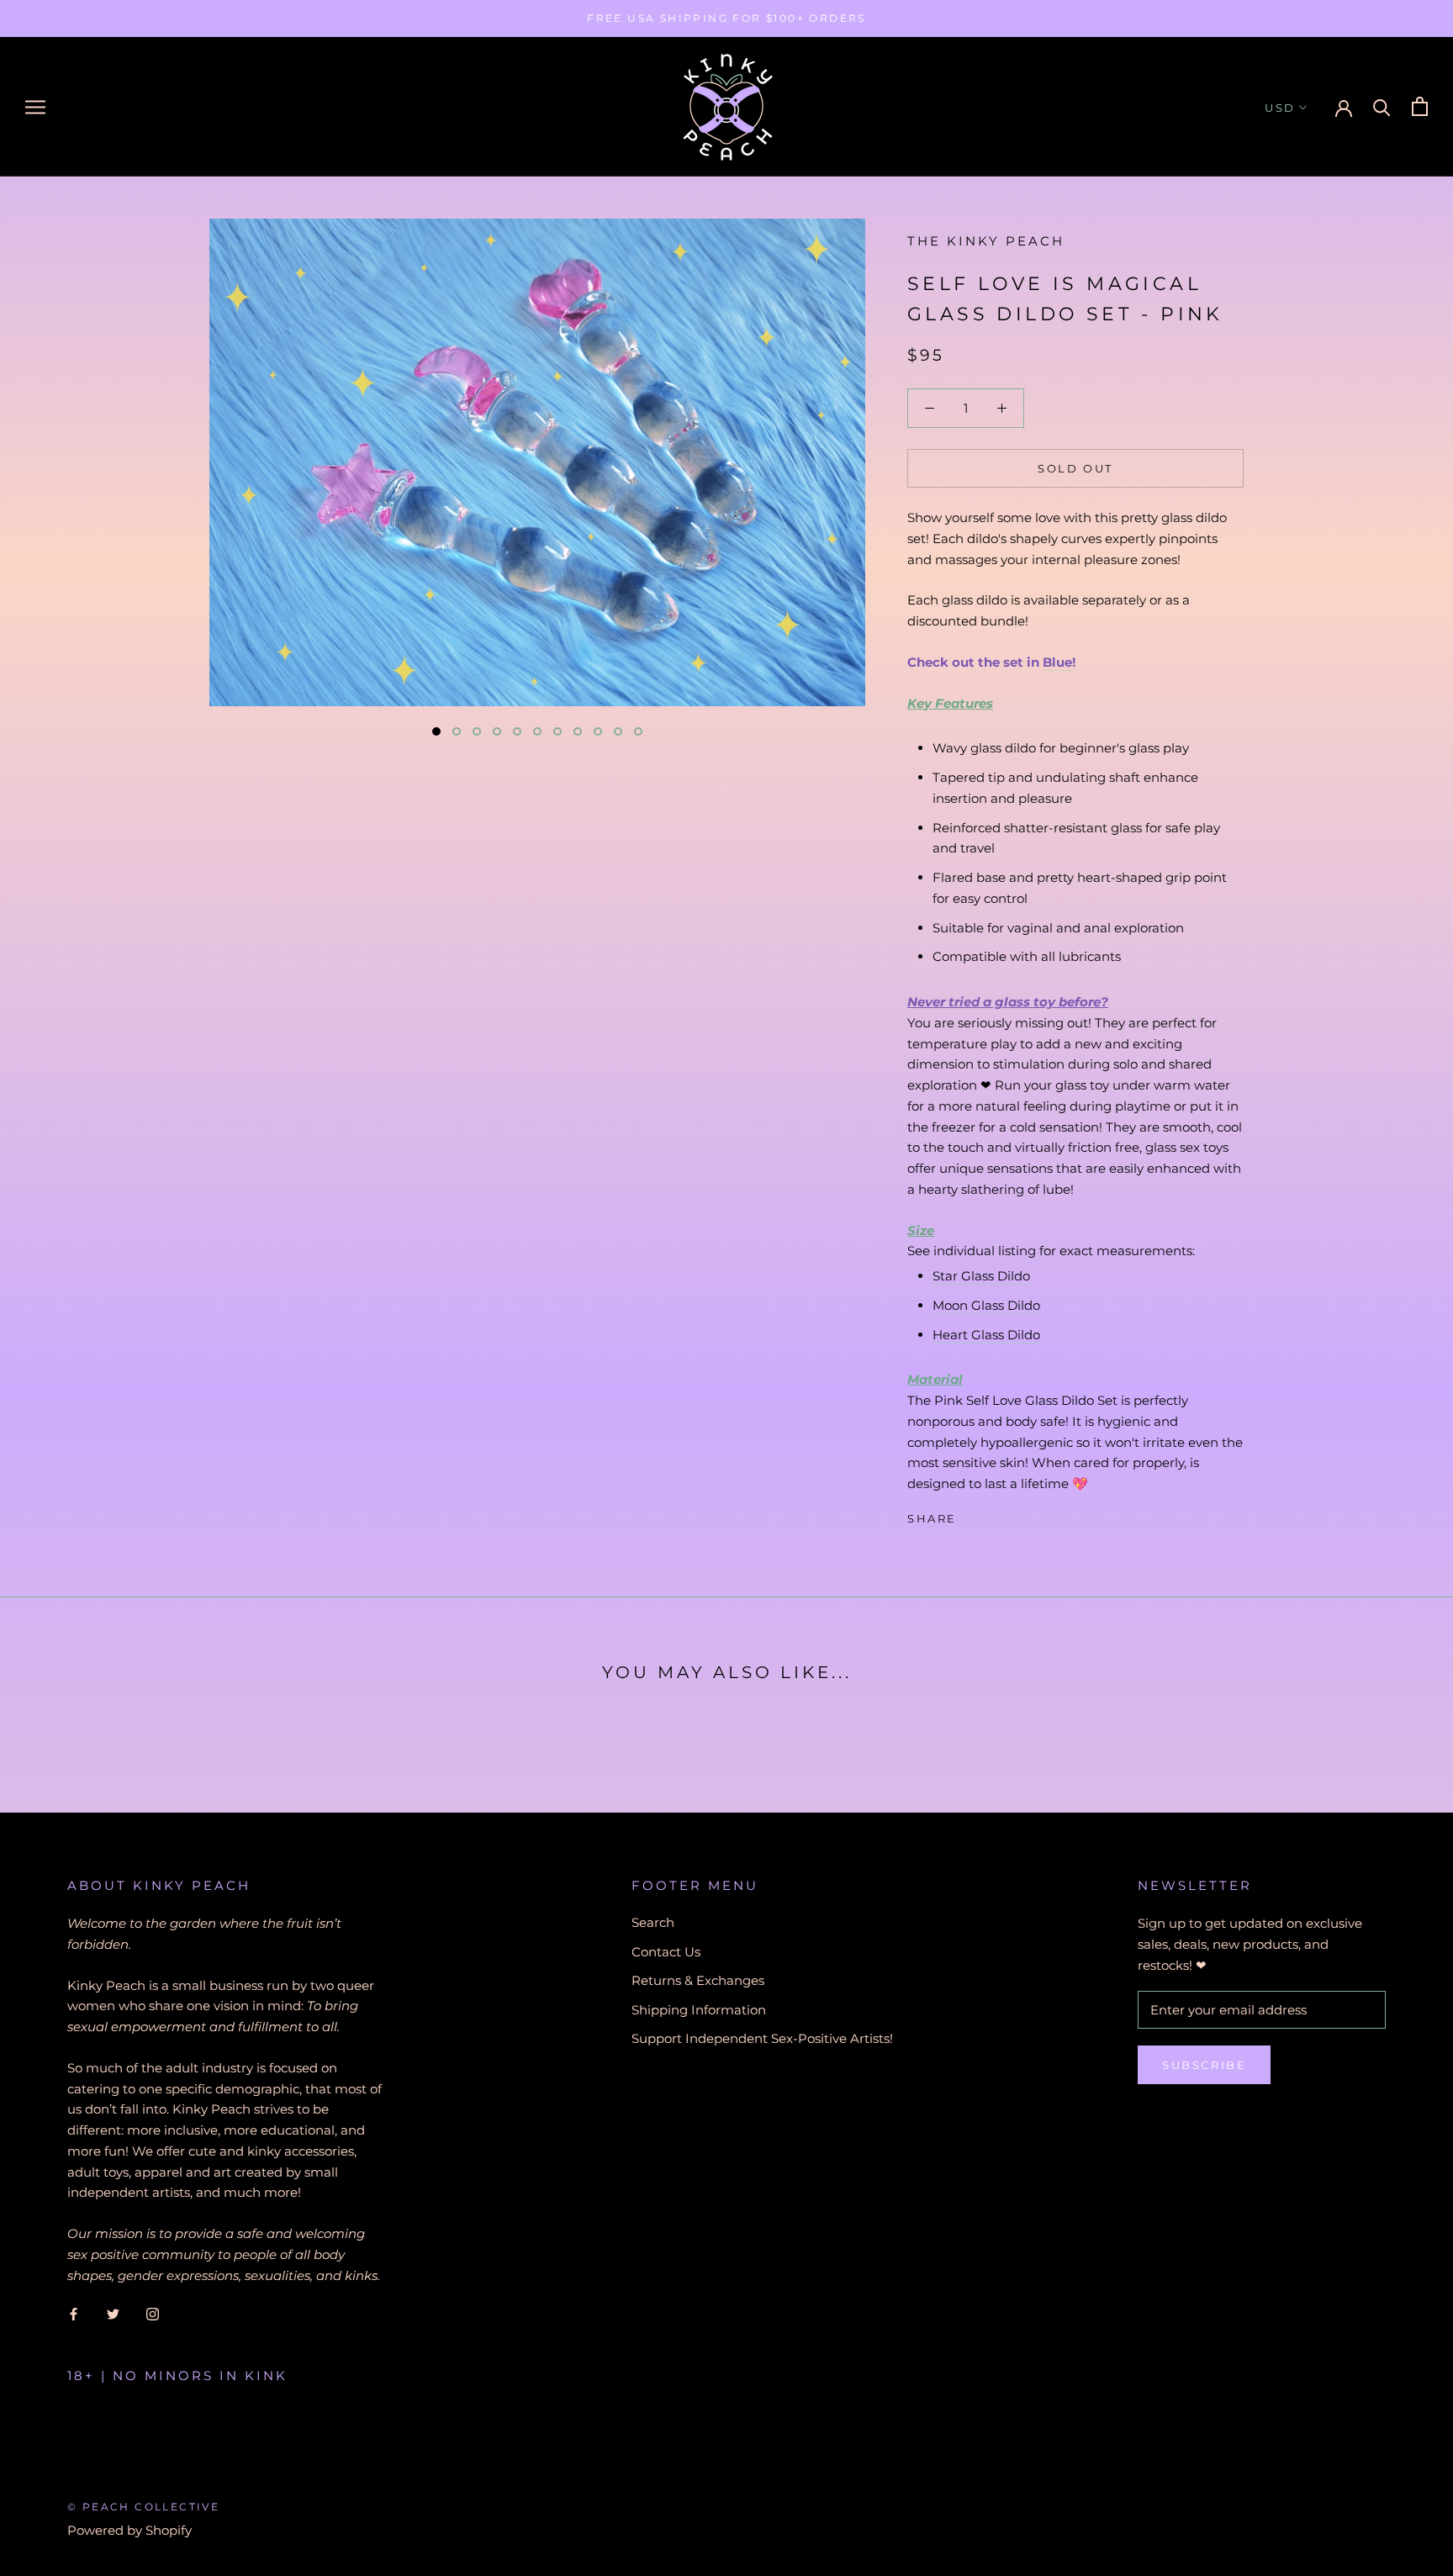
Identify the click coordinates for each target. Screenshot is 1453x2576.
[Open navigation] (35, 107)
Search (653, 1922)
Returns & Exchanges (698, 1980)
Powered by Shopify (129, 2530)
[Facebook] (973, 1515)
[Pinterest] (1017, 1515)
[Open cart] (1420, 106)
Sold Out (1075, 468)
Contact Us (666, 1952)
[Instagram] (153, 2313)
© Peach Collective (143, 2507)
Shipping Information (699, 2010)
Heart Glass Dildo (986, 1335)
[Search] (1382, 106)
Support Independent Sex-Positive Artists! (762, 2038)
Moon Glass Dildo (986, 1305)
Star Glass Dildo (981, 1276)
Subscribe (1204, 2065)
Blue (1057, 662)
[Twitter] (995, 1515)
